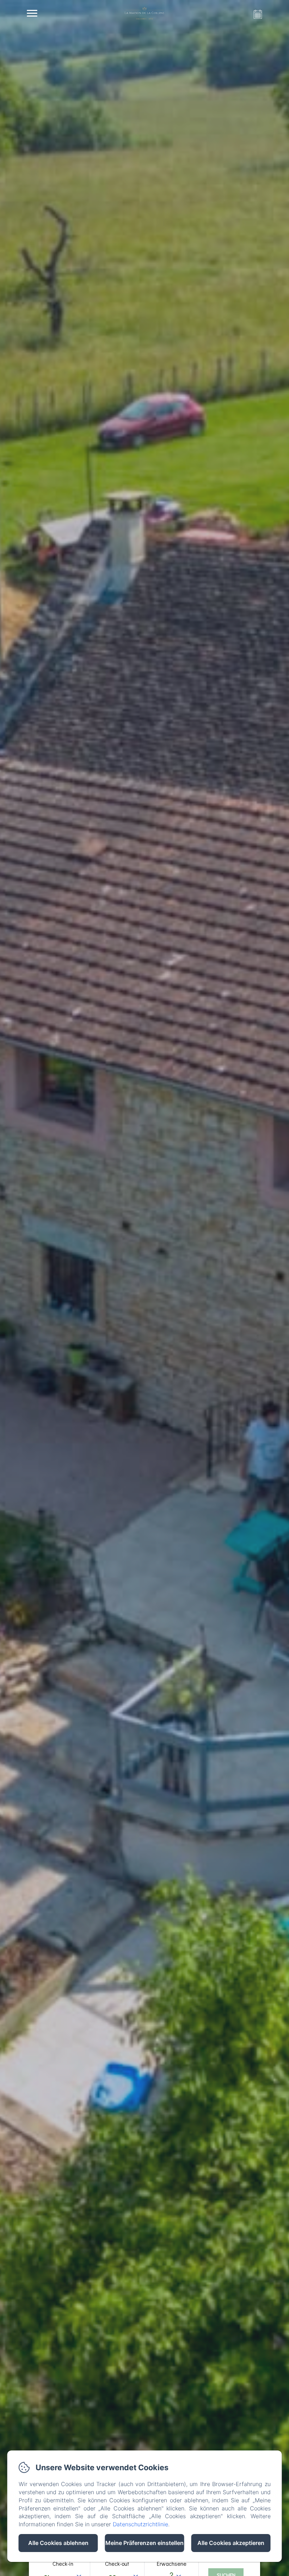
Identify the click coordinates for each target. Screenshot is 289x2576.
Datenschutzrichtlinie (140, 2524)
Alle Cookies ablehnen (58, 2543)
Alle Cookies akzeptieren (231, 2543)
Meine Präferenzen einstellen (144, 2543)
